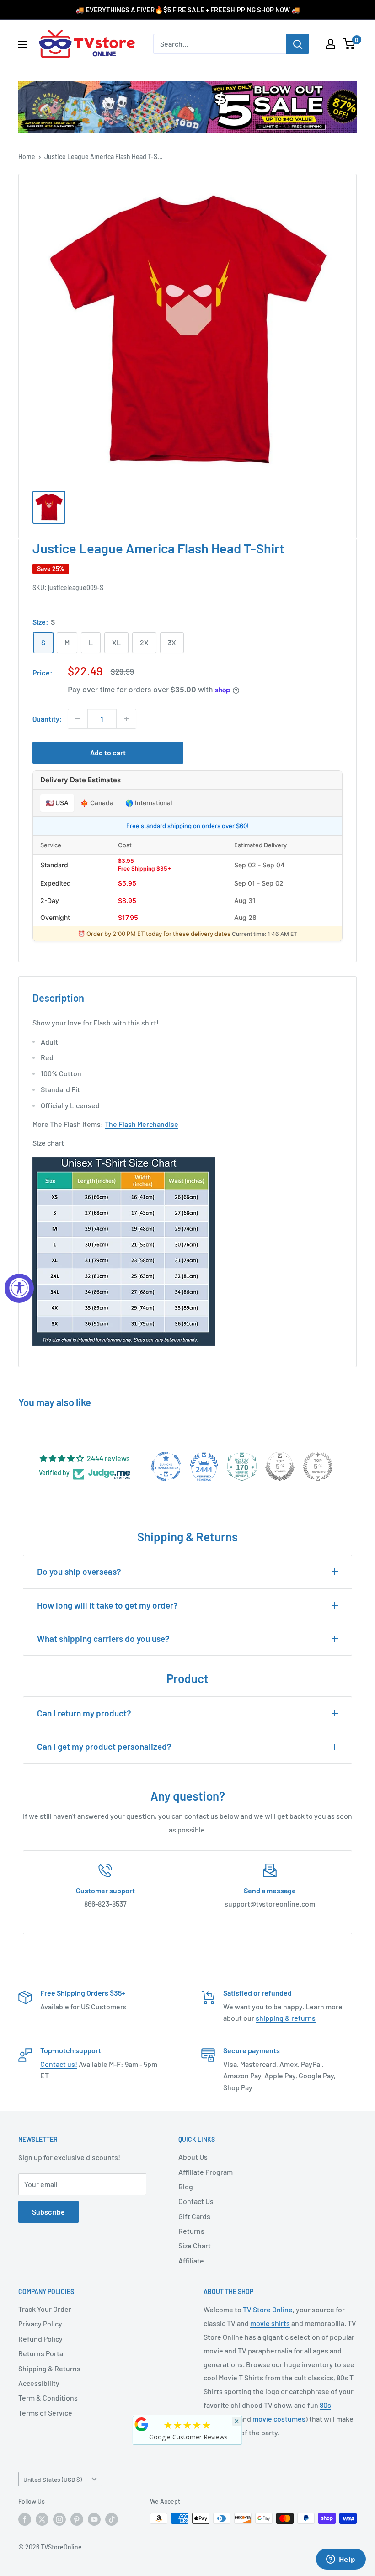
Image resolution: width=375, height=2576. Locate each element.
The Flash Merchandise (142, 1124)
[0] (349, 44)
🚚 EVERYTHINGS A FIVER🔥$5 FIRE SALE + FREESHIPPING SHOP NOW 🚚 (188, 10)
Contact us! (59, 2064)
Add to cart (108, 752)
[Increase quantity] (126, 719)
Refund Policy (40, 2339)
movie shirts (270, 2323)
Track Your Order (45, 2309)
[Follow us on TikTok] (112, 2519)
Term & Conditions (48, 2398)
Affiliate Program (206, 2172)
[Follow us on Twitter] (42, 2519)
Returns (191, 2231)
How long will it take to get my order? (107, 1605)
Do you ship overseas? (79, 1571)
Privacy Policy (40, 2324)
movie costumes (279, 2419)
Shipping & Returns (49, 2368)
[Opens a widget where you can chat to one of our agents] (341, 2560)
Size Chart (195, 2245)
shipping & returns (286, 2018)
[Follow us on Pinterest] (77, 2519)
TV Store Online (268, 2309)
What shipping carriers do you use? (103, 1639)
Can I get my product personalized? (104, 1746)
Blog (186, 2186)
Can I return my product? (84, 1713)
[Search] (298, 44)
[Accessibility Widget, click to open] (19, 1288)
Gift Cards (194, 2216)
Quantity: (47, 719)
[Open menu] (23, 44)
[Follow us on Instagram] (59, 2519)
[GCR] (142, 2424)
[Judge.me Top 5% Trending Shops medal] (318, 1466)
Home (27, 157)
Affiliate (191, 2260)
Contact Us (196, 2201)
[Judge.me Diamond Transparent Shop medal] (166, 1466)
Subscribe (48, 2212)
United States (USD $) (53, 2479)
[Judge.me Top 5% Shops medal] (280, 1466)
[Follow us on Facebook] (25, 2519)
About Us (193, 2157)
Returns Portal (42, 2353)
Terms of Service (45, 2413)
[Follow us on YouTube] (94, 2519)
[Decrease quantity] (78, 719)
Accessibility (39, 2383)
